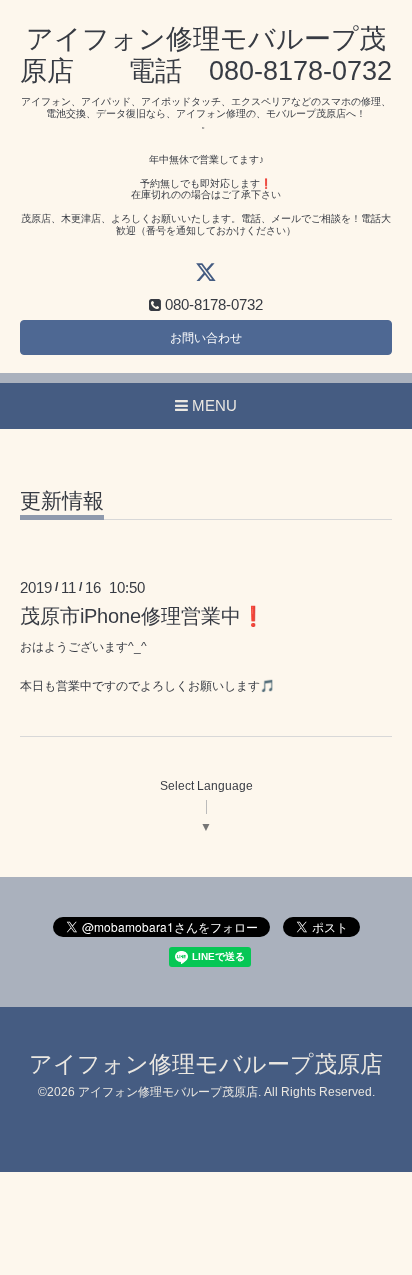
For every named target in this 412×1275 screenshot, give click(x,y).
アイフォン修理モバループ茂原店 (206, 1064)
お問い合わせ (206, 338)
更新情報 (62, 501)
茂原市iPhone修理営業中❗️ (142, 616)
